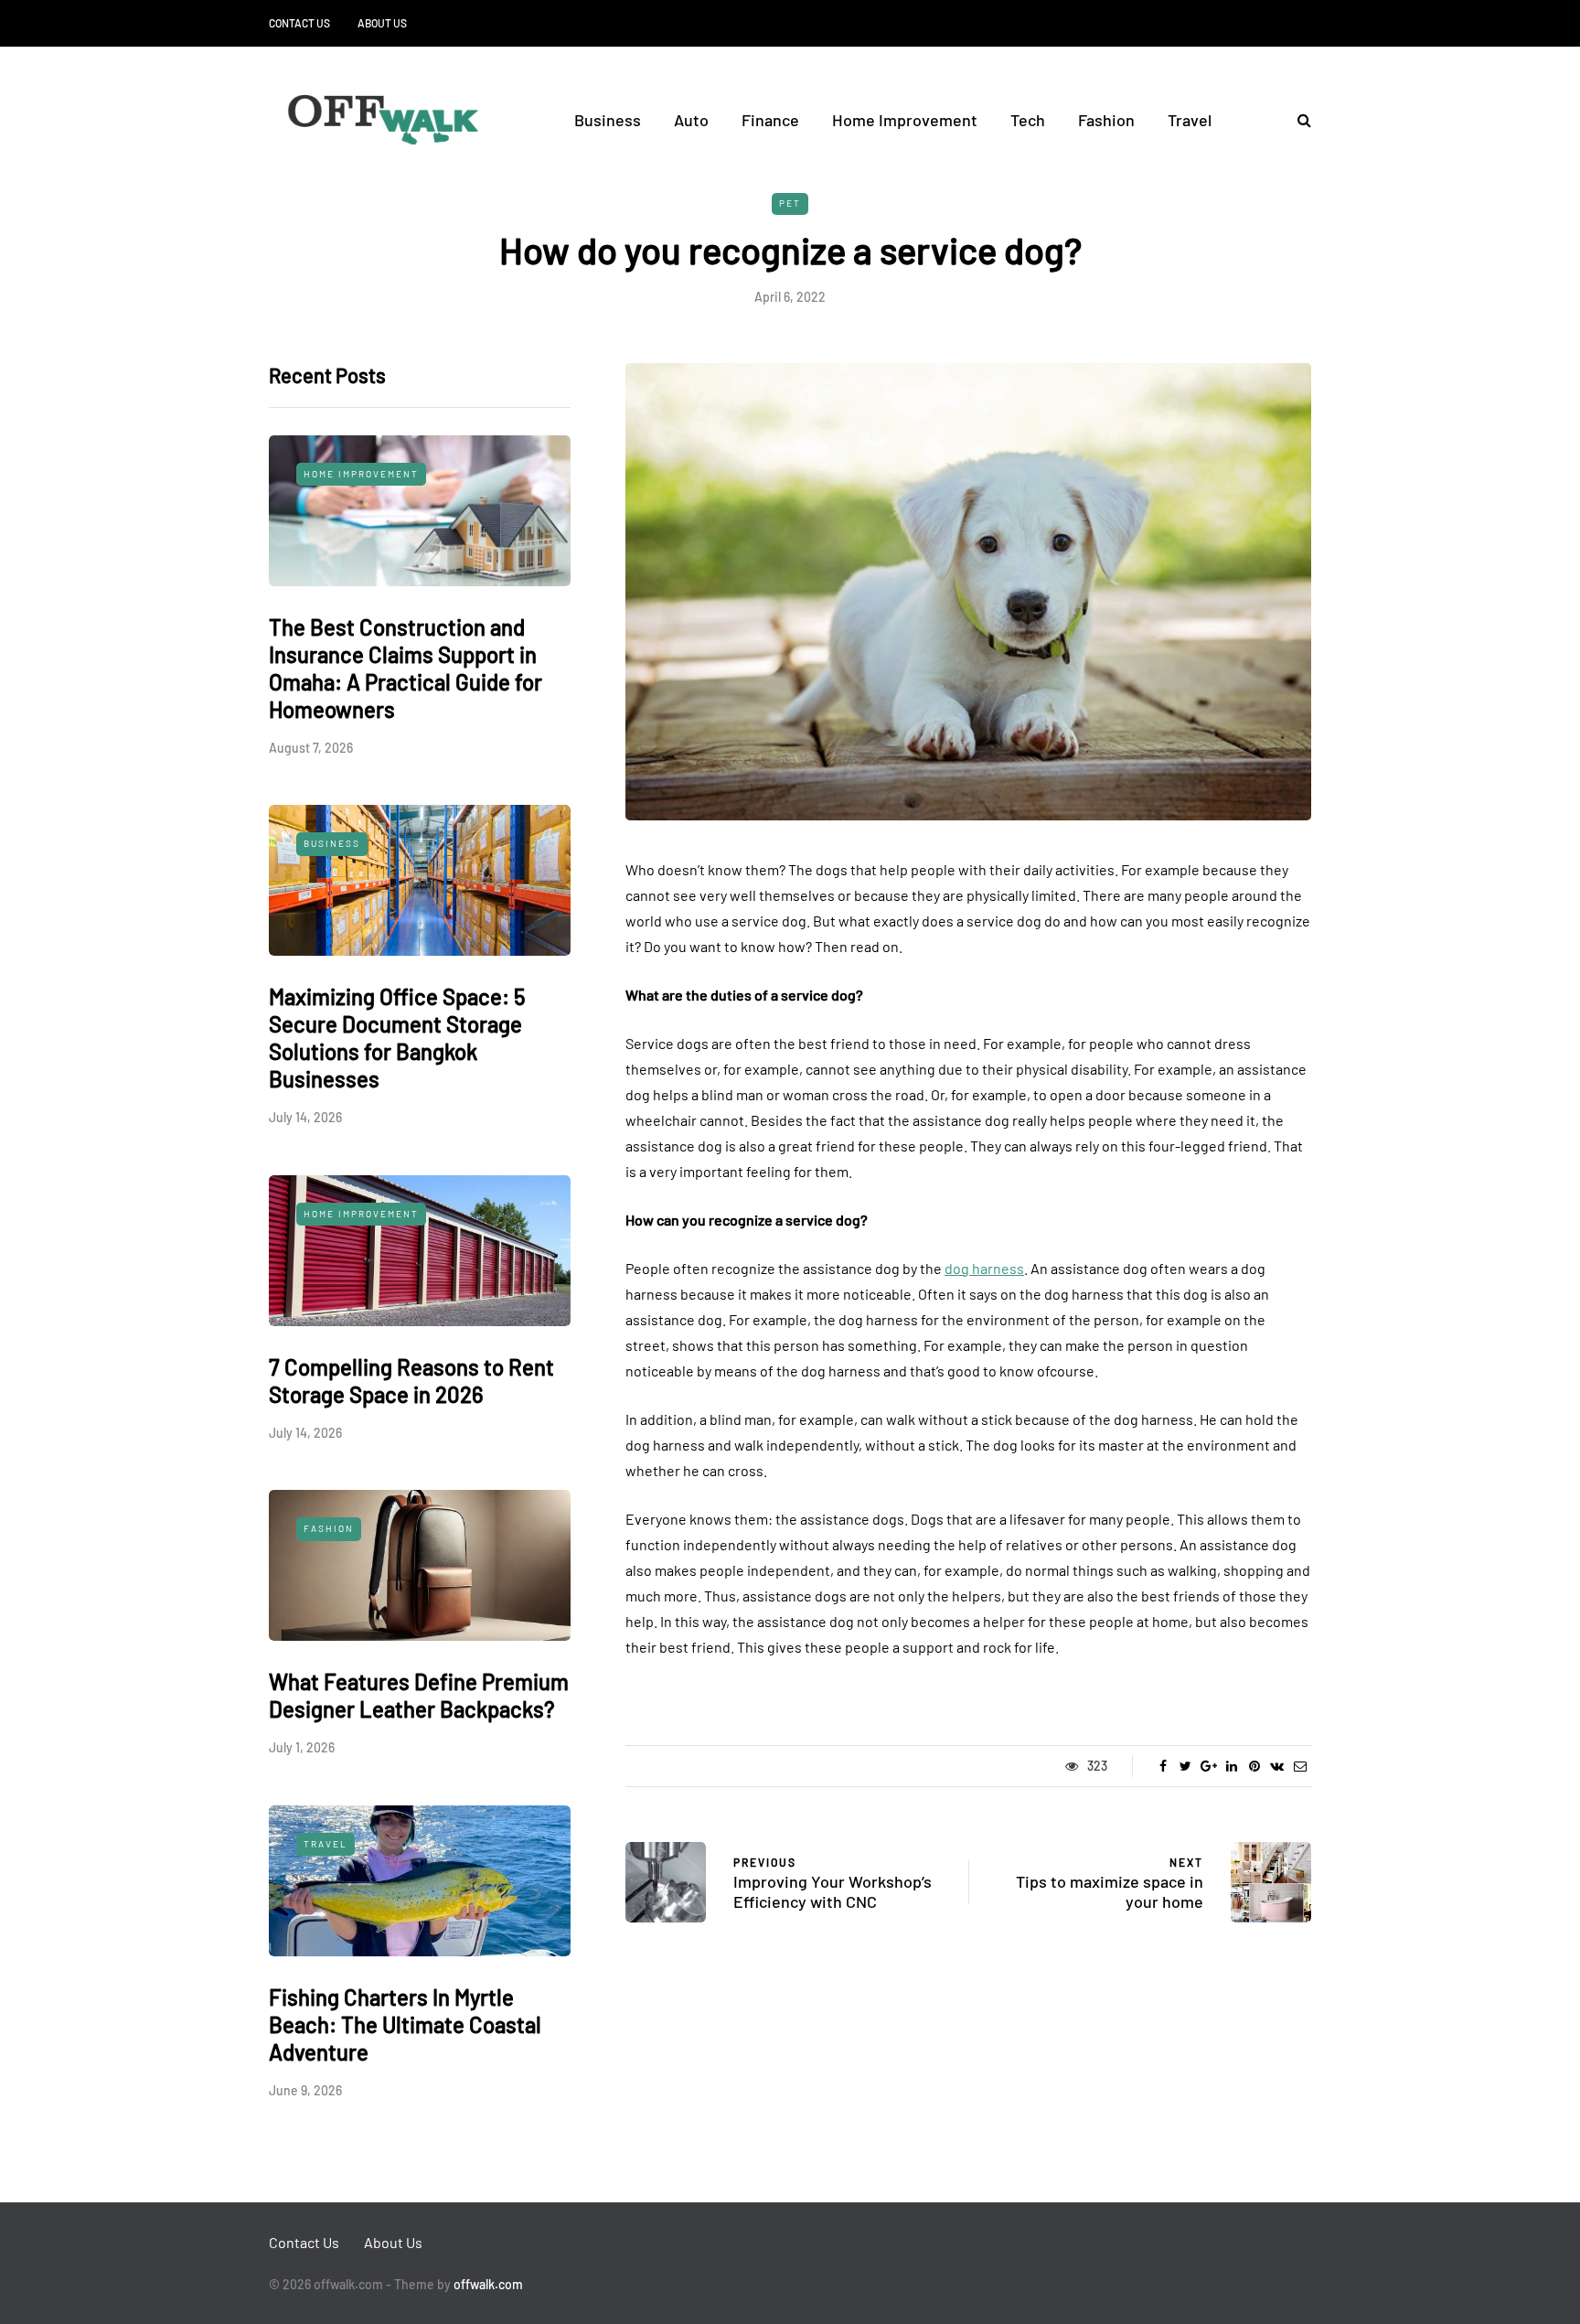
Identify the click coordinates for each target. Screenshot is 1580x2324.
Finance (770, 120)
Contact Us (299, 23)
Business (608, 120)
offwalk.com (488, 2284)
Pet (790, 203)
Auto (691, 120)
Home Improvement (905, 120)
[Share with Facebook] (1163, 1766)
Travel (1190, 120)
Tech (1028, 120)
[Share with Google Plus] (1208, 1766)
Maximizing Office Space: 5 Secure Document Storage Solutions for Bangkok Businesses (397, 1038)
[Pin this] (1254, 1766)
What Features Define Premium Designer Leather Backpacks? (419, 1695)
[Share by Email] (1300, 1766)
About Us (382, 23)
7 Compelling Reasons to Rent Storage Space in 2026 (411, 1381)
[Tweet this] (1185, 1766)
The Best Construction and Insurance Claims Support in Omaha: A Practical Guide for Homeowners (406, 668)
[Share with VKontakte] (1277, 1766)
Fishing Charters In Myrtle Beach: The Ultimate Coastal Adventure (405, 2024)
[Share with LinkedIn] (1231, 1766)
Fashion (1106, 120)
